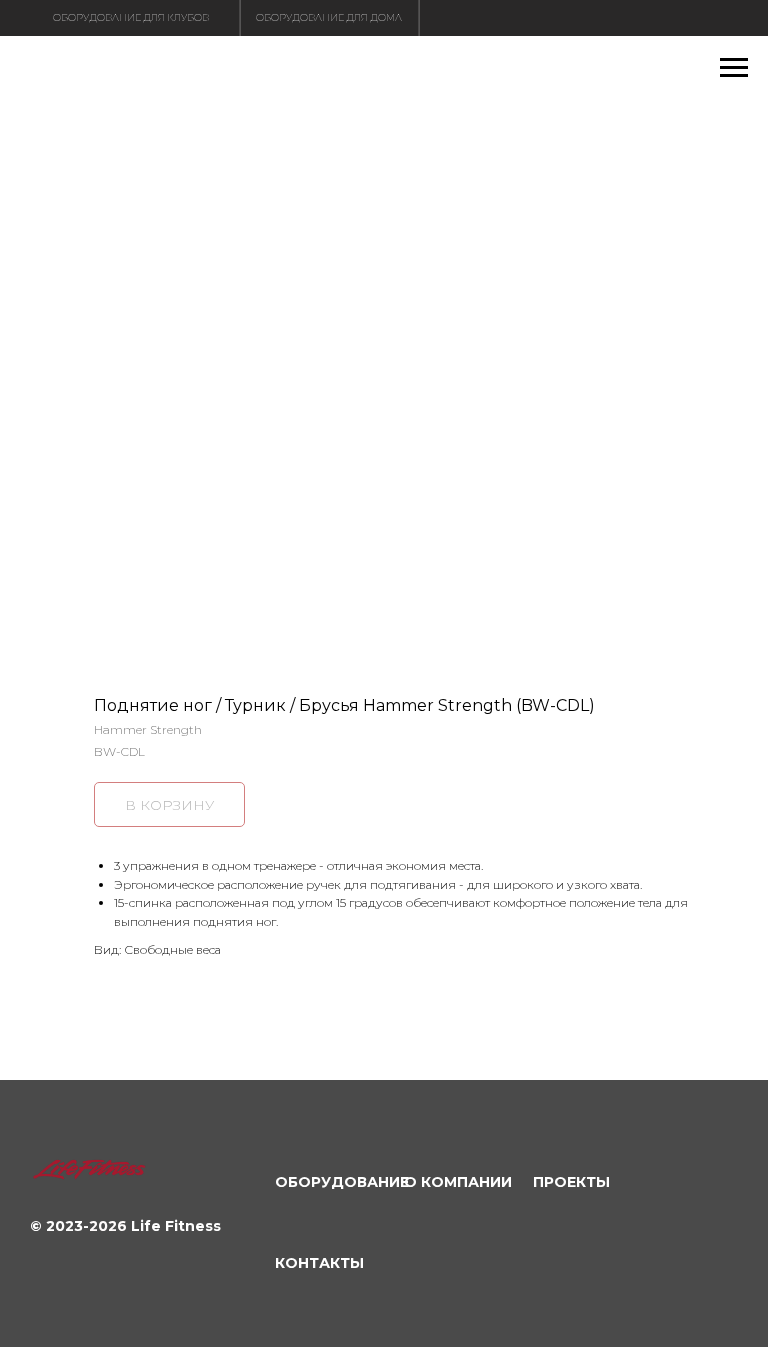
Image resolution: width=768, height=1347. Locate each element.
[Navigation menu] (734, 68)
